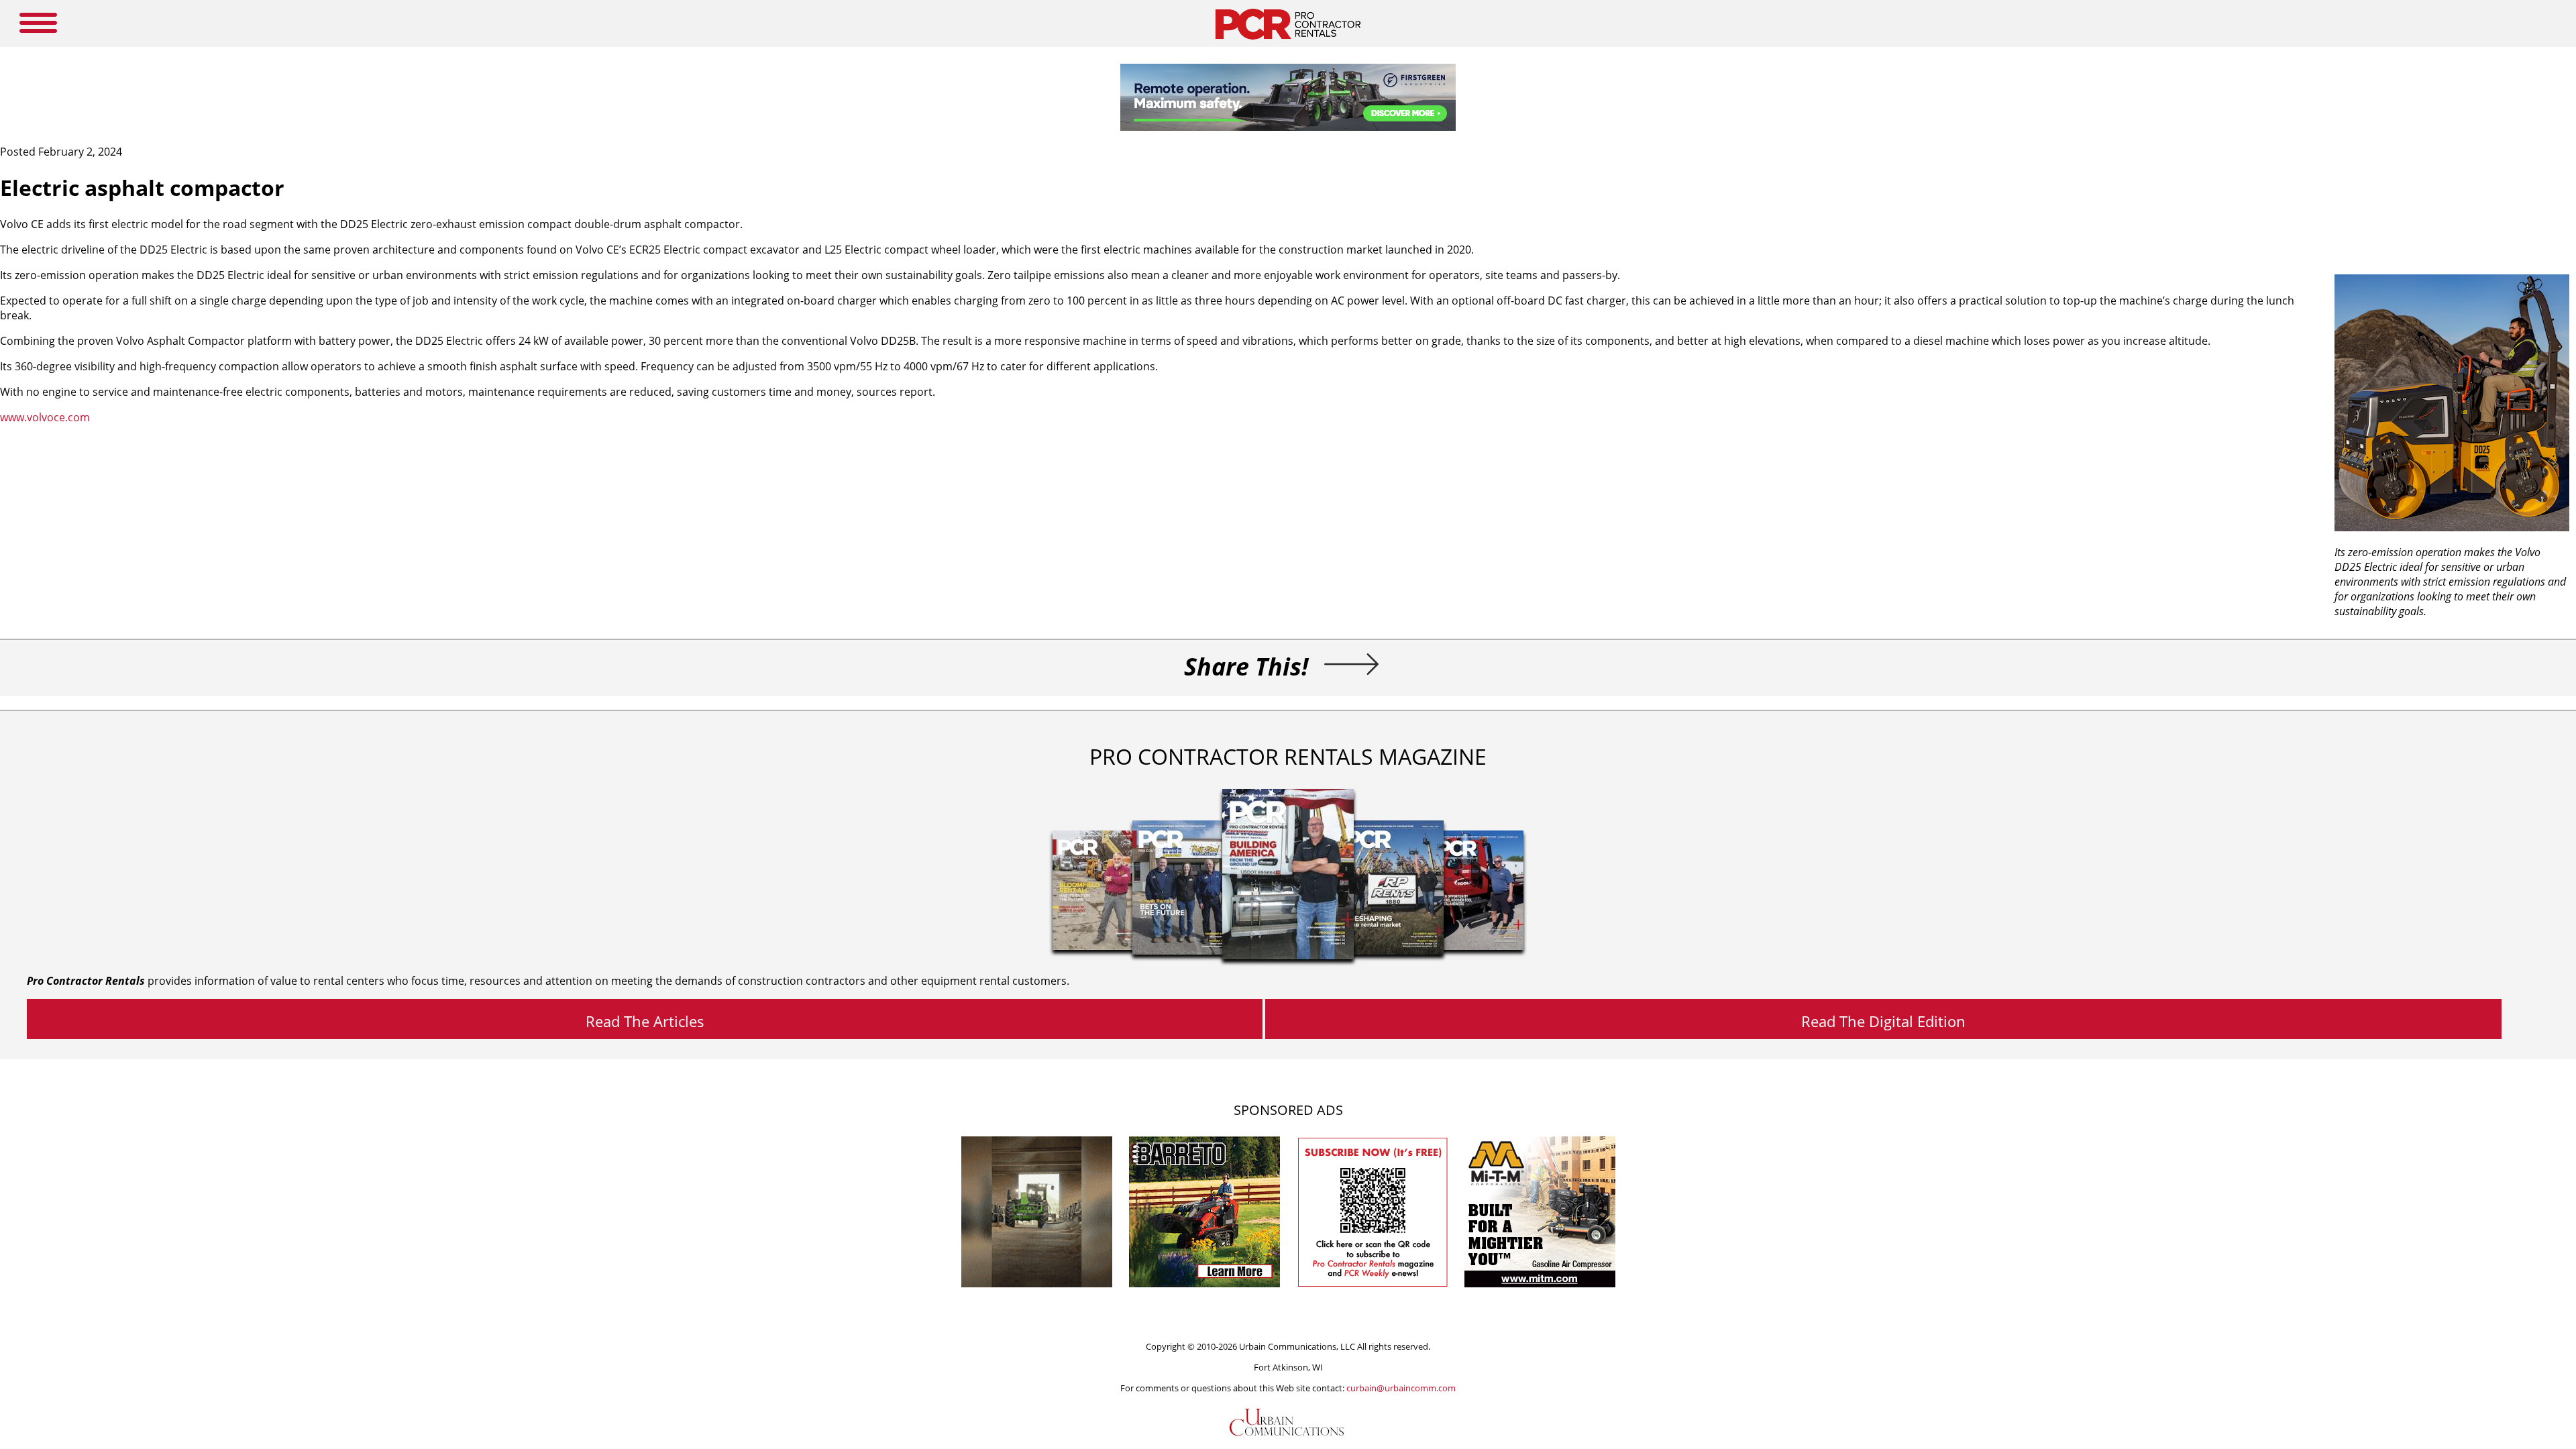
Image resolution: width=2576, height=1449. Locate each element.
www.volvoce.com (45, 417)
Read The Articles (645, 1021)
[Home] (1288, 43)
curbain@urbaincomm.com (1401, 1388)
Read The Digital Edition (1883, 1021)
